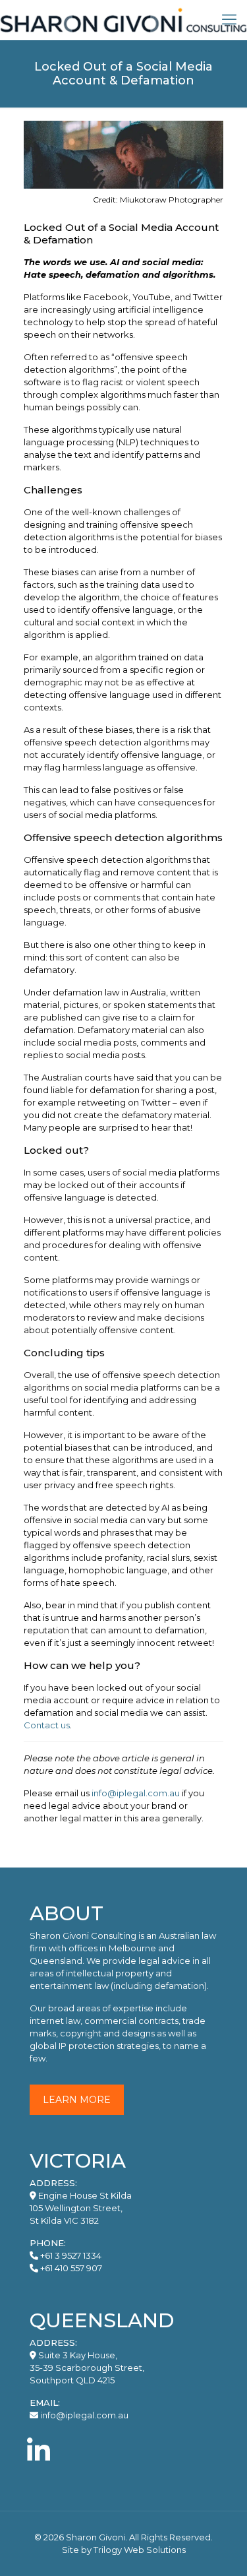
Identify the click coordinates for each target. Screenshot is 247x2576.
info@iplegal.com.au (136, 1793)
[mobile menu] (229, 20)
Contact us (47, 1725)
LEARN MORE (77, 2100)
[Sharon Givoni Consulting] (123, 20)
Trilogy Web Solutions (140, 2550)
